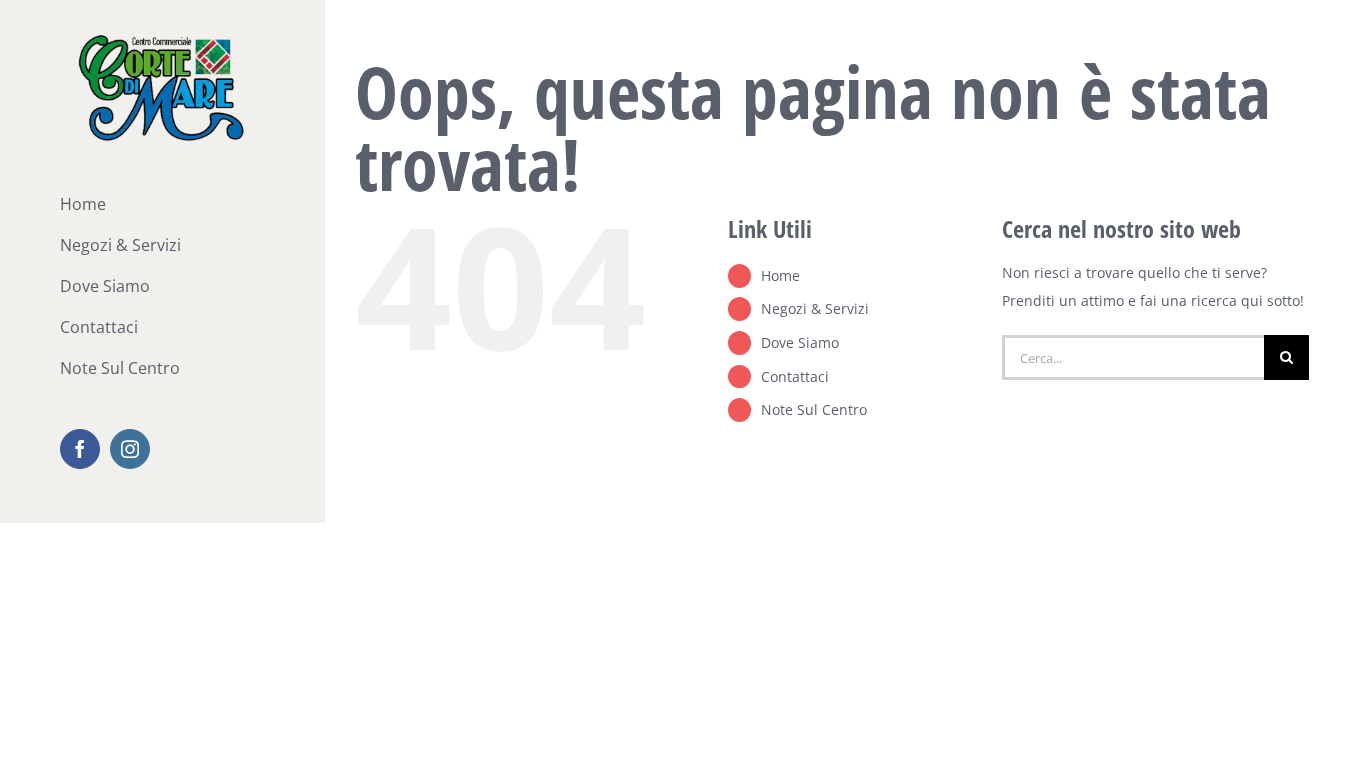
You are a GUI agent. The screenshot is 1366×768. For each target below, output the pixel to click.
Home (780, 275)
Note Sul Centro (814, 409)
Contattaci (795, 376)
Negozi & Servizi (815, 308)
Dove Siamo (800, 342)
